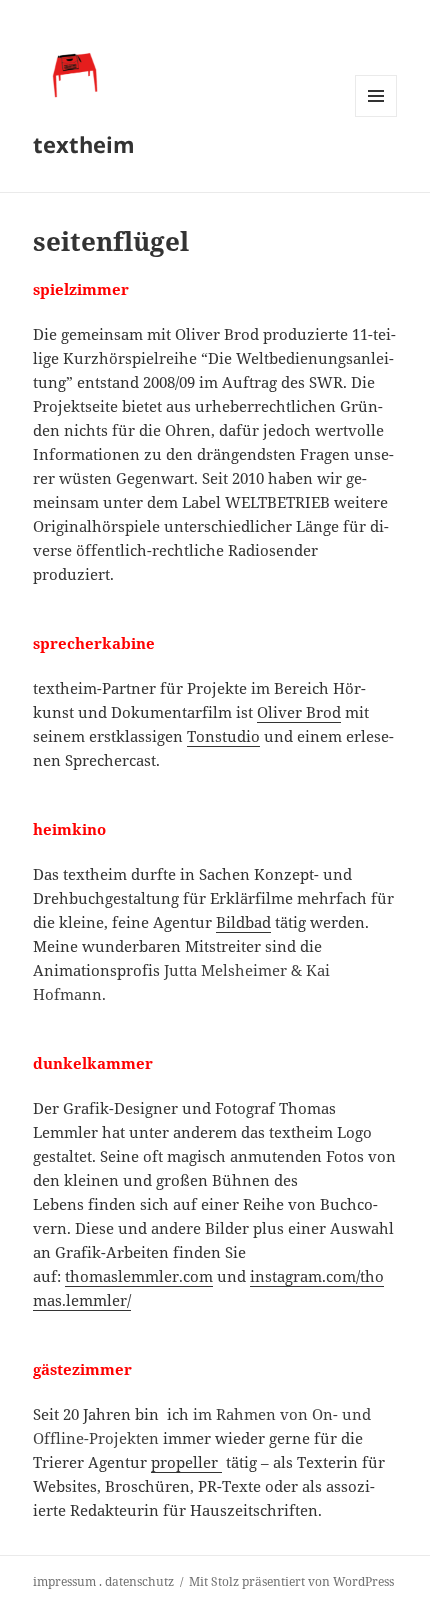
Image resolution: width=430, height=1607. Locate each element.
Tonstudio (223, 736)
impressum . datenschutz (103, 1581)
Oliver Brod (299, 712)
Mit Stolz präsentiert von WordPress (291, 1581)
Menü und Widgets (376, 116)
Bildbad (243, 922)
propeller (186, 1462)
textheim (84, 144)
